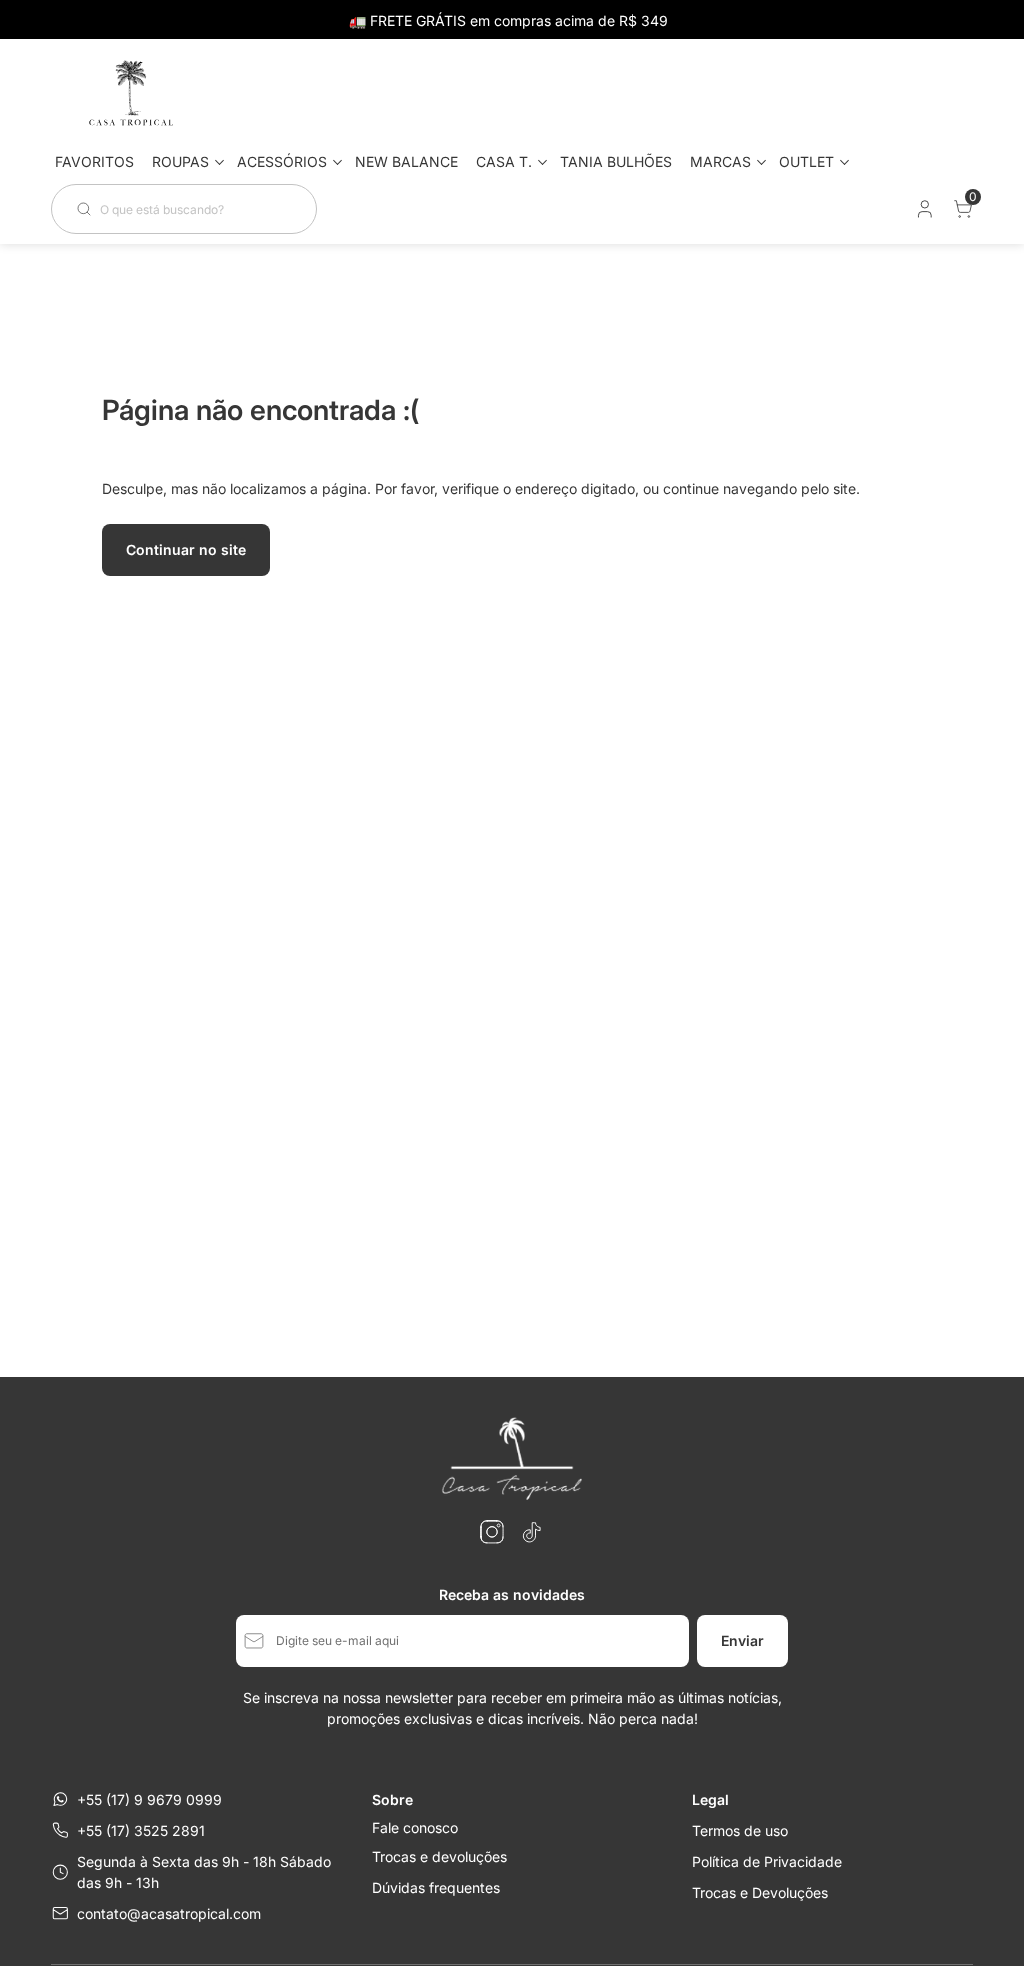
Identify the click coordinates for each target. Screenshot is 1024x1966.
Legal (710, 1799)
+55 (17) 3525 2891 (141, 1830)
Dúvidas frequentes (436, 1887)
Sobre (392, 1799)
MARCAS (720, 161)
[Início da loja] (131, 94)
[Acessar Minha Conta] (923, 213)
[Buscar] (88, 209)
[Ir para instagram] (492, 1532)
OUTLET (806, 161)
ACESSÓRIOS (282, 161)
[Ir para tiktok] (532, 1532)
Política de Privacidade (767, 1861)
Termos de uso (740, 1830)
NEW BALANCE (406, 161)
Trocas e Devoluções (760, 1892)
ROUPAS (180, 161)
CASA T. (504, 161)
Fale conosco (415, 1828)
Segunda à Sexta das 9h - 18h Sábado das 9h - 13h (204, 1872)
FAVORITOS (94, 161)
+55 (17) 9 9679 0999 (149, 1799)
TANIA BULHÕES (616, 161)
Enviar (742, 1640)
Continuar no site (186, 549)
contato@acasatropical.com (169, 1913)
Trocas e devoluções (439, 1856)
